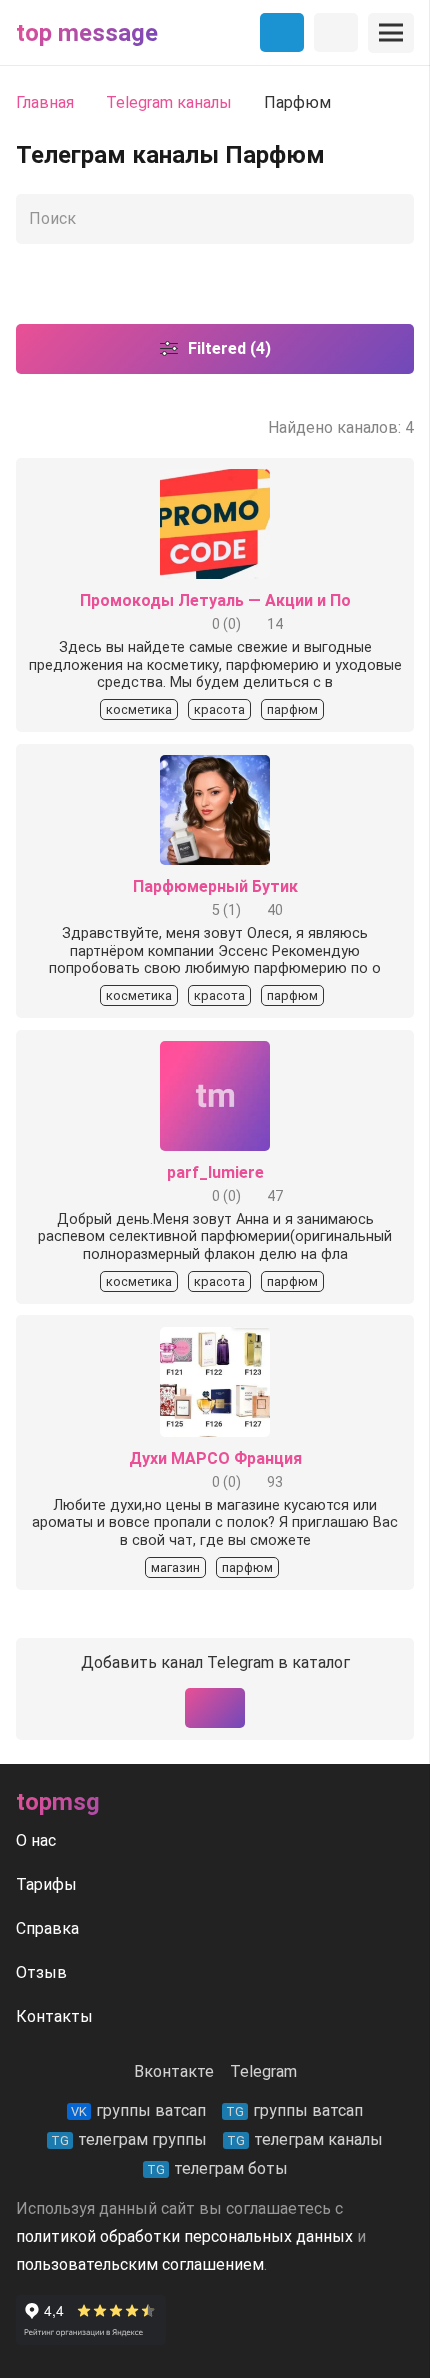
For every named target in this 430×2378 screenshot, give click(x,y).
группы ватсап (138, 2110)
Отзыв (41, 1972)
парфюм (292, 709)
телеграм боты (217, 2168)
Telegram (263, 2071)
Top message (87, 33)
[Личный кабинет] (336, 33)
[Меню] (391, 33)
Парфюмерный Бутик (215, 886)
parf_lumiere (215, 1172)
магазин (175, 1567)
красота (219, 709)
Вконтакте (174, 2071)
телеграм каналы (305, 2139)
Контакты (54, 2016)
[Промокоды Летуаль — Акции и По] (215, 482)
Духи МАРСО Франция (215, 1458)
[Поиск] (394, 219)
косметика (139, 709)
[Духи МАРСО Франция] (215, 1340)
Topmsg (58, 1802)
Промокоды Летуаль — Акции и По (215, 600)
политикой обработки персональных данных (184, 2236)
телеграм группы (129, 2139)
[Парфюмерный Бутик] (215, 768)
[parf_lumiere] (215, 1054)
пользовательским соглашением (140, 2264)
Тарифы (46, 1884)
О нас (36, 1840)
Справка (47, 1928)
